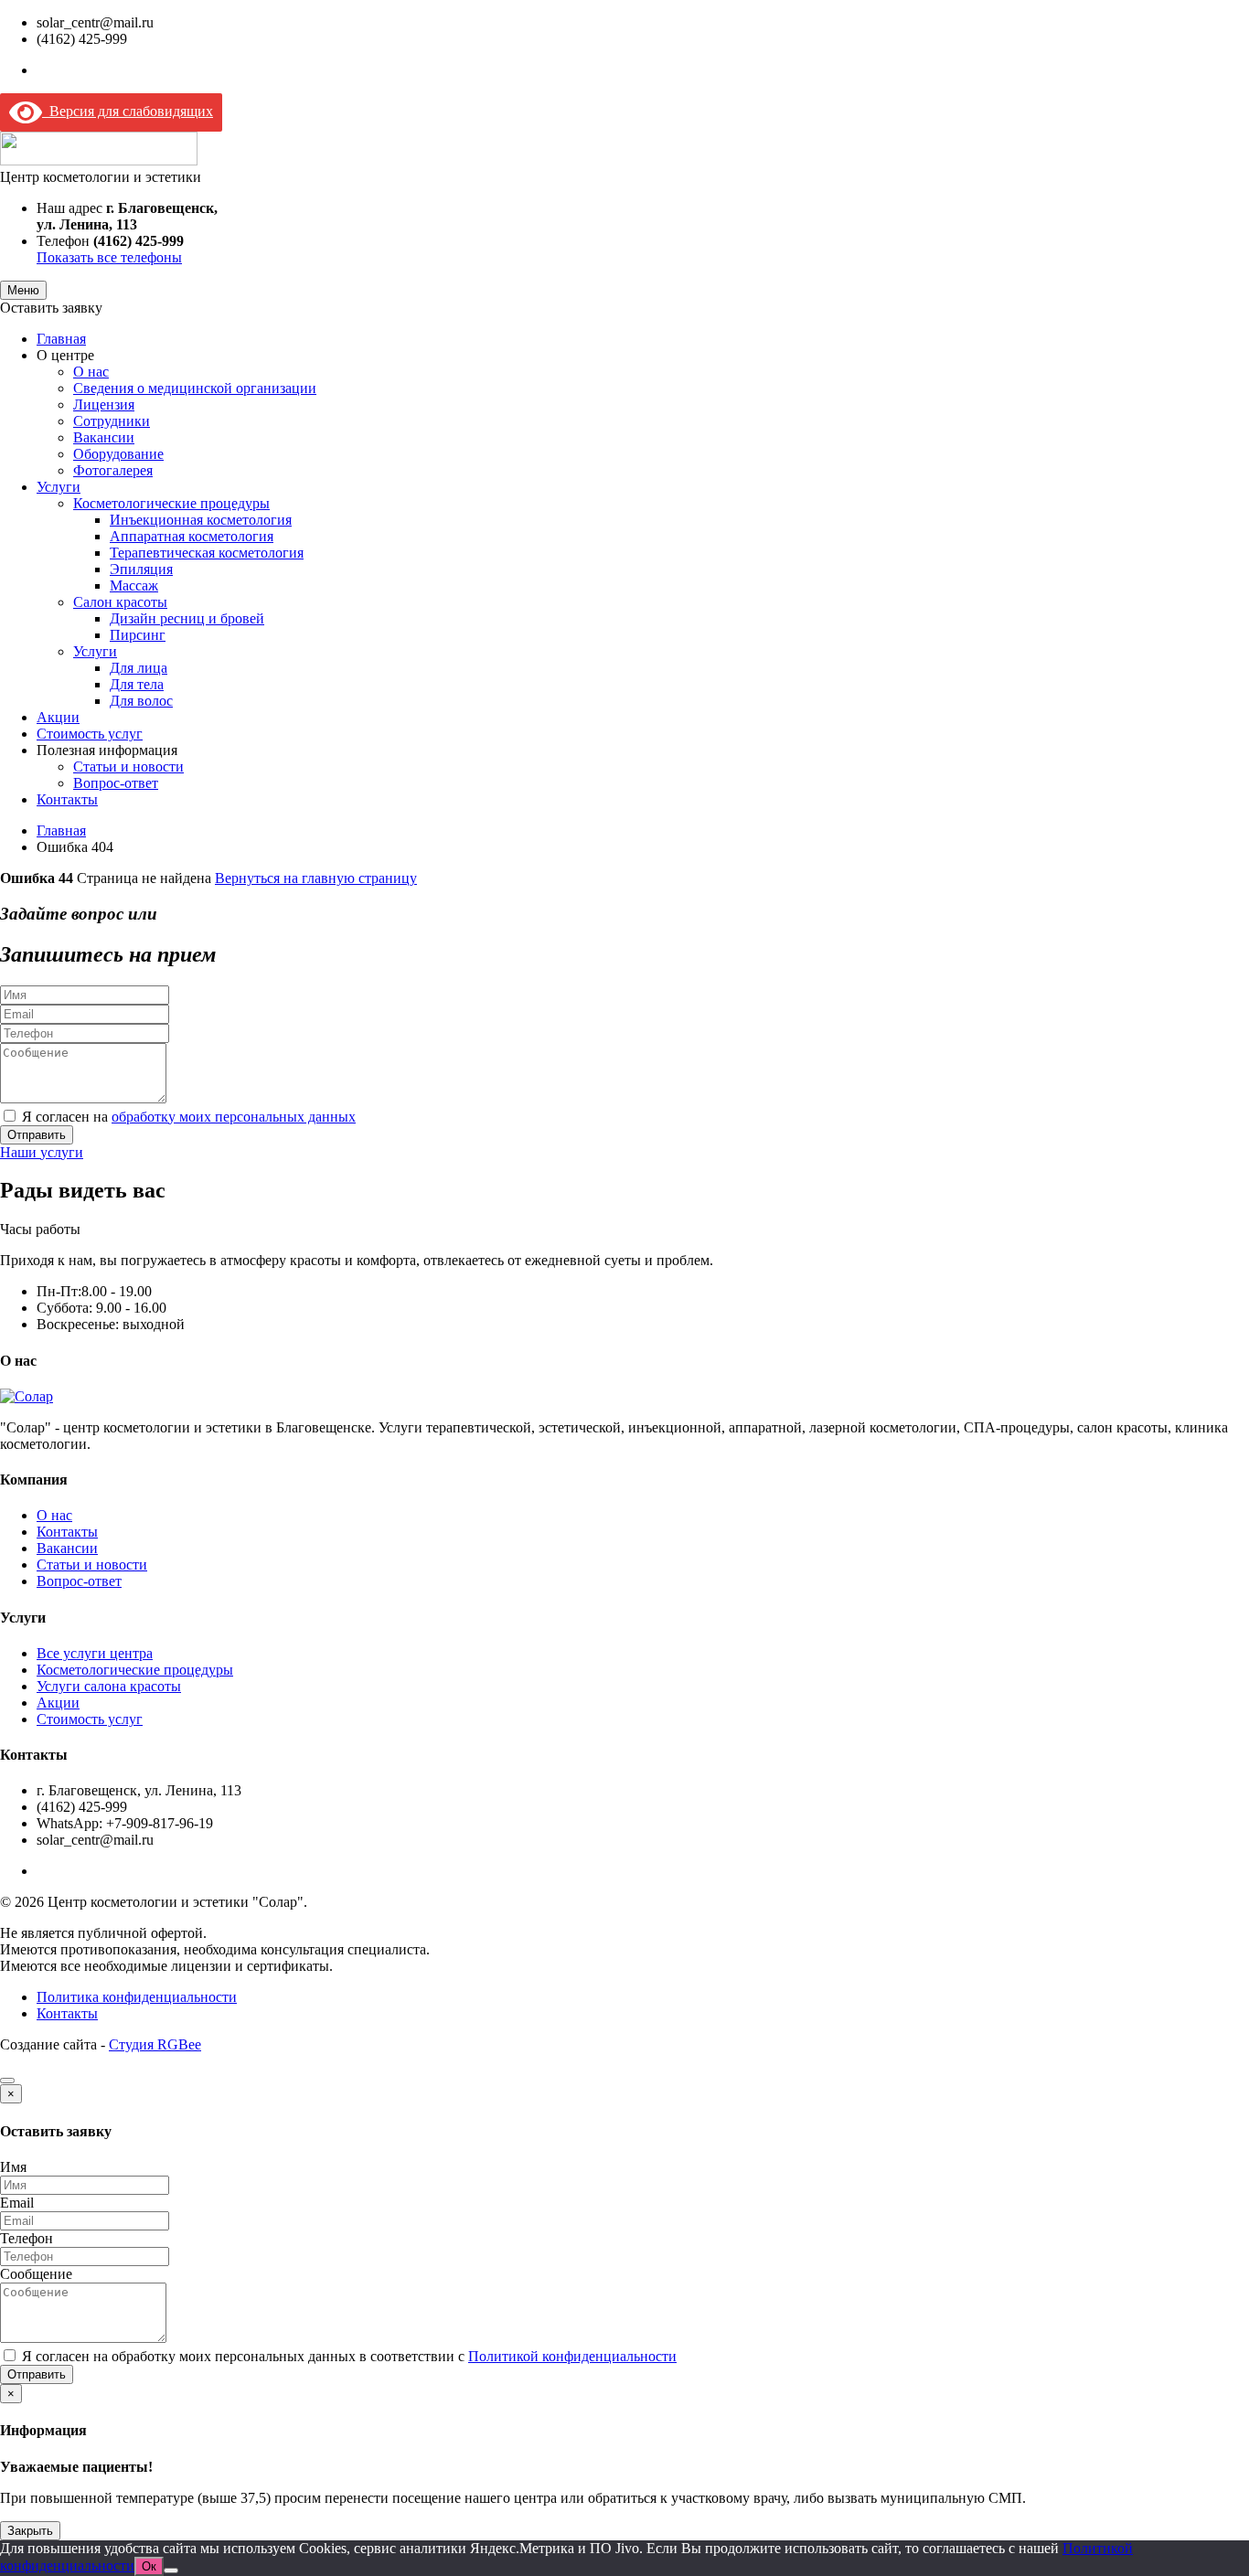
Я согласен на (189, 1117)
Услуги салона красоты (109, 1686)
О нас (91, 372)
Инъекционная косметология (201, 520)
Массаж (134, 585)
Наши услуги (42, 1152)
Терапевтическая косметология (207, 553)
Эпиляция (141, 569)
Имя (13, 2167)
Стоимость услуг (90, 734)
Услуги (59, 487)
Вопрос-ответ (116, 783)
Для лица (139, 668)
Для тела (137, 684)
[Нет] (171, 2571)
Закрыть (30, 2531)
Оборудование (118, 454)
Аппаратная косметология (192, 536)
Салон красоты (120, 602)
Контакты (67, 799)
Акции (58, 717)
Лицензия (104, 404)
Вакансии (104, 437)
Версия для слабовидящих (128, 111)
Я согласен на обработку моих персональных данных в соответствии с (349, 2356)
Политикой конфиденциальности (572, 2356)
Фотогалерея (113, 470)
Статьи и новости (128, 766)
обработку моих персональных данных (234, 1117)
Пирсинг (138, 635)
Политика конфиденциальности (137, 1997)
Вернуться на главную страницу (316, 878)
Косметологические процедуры (171, 503)
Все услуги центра (95, 1653)
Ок (149, 2566)
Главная (61, 339)
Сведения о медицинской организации (195, 388)
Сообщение (36, 2274)
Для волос (141, 701)
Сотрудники (112, 421)
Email (17, 2203)
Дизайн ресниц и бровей (187, 618)
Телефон (27, 2238)
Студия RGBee (155, 2044)
